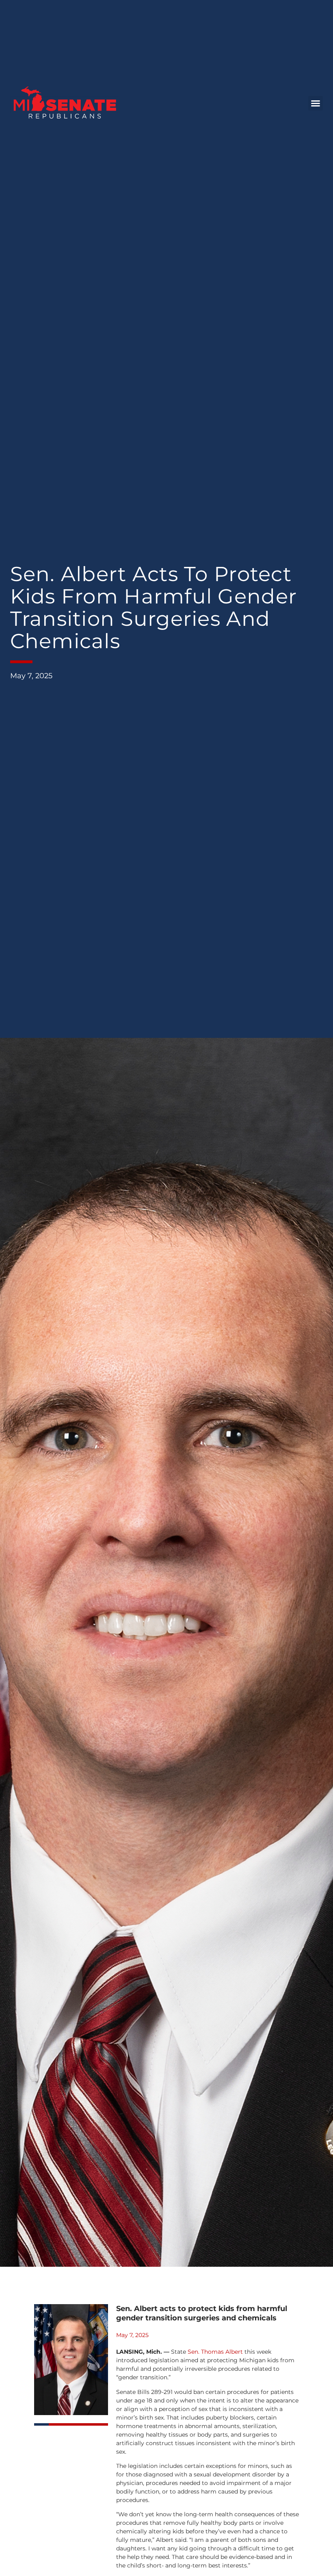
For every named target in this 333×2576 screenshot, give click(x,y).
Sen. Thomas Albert (215, 2352)
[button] (316, 103)
